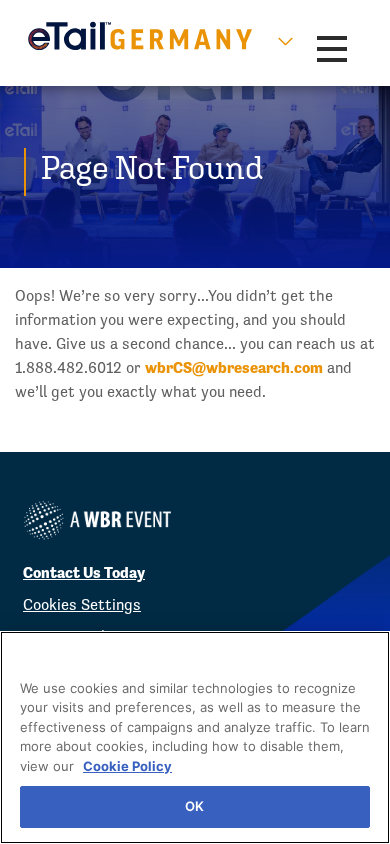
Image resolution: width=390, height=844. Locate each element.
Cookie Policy (127, 766)
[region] (195, 737)
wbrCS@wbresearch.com (234, 367)
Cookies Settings (82, 604)
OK (194, 806)
